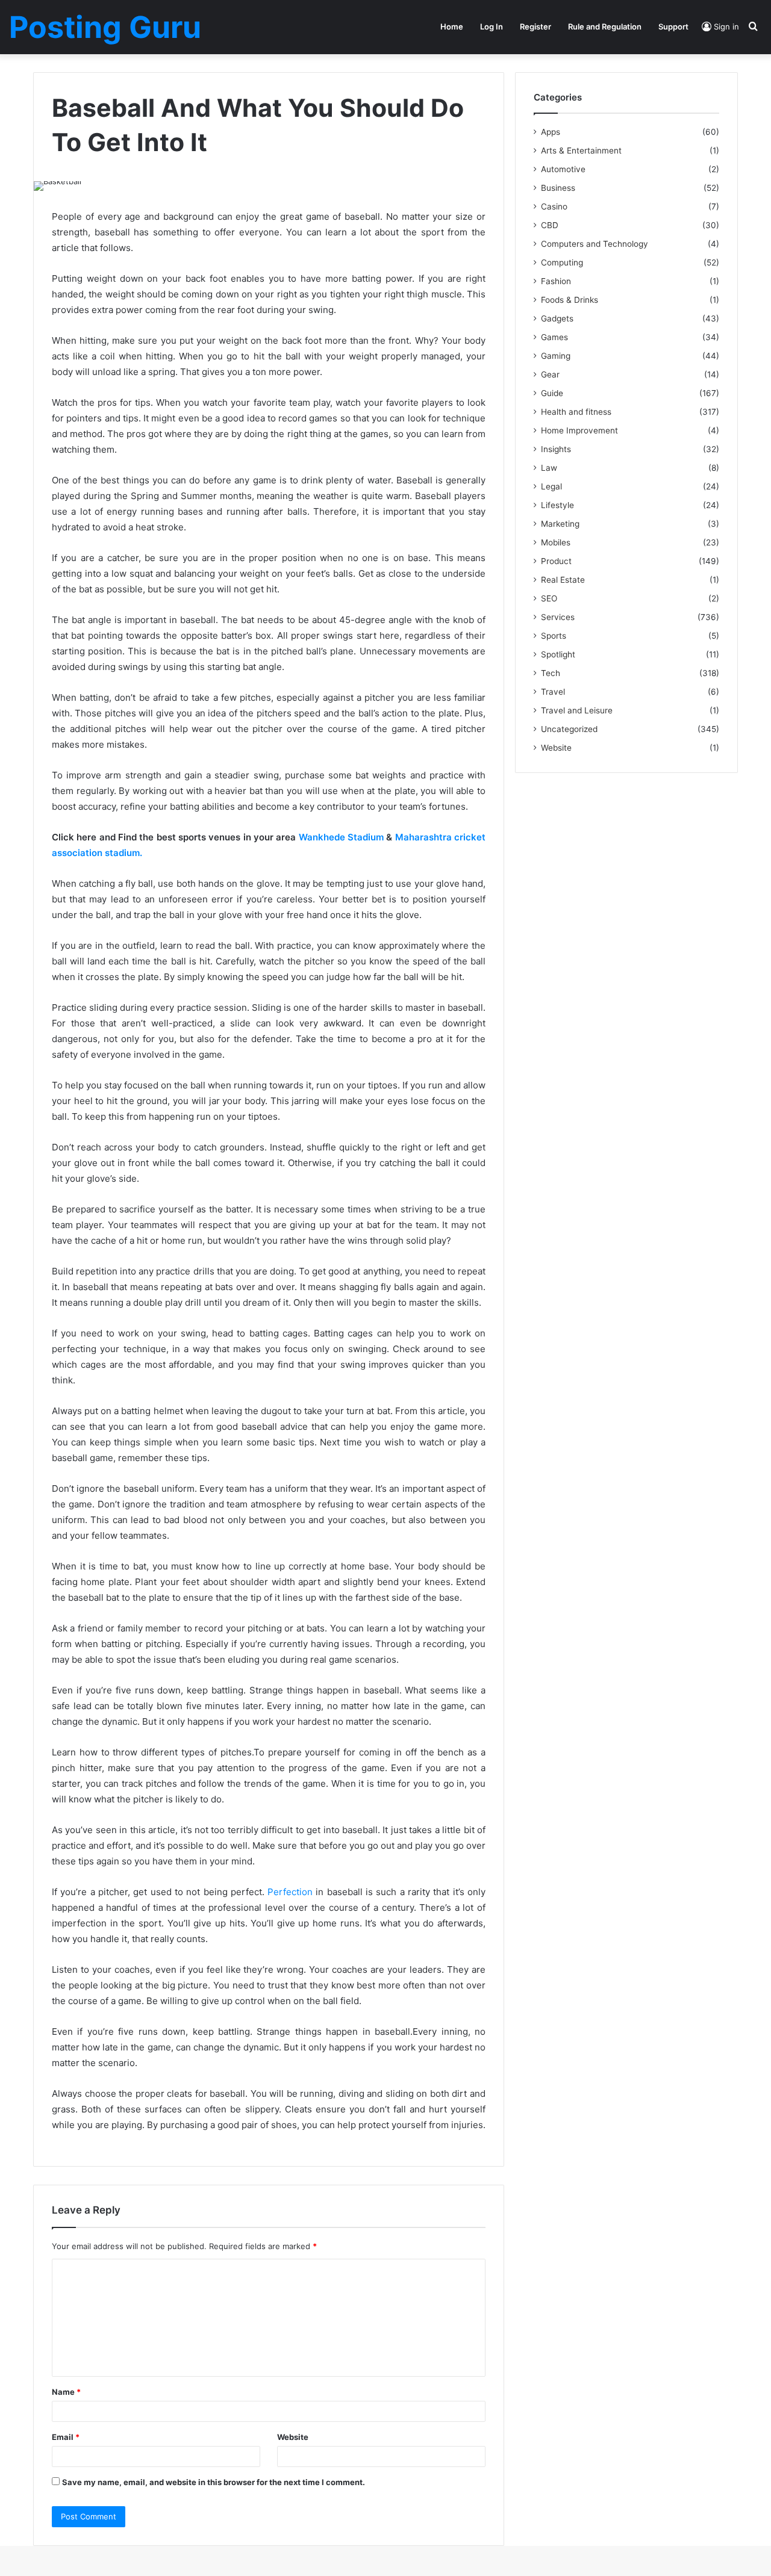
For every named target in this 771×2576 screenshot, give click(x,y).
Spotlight (558, 654)
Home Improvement (579, 430)
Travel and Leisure (577, 710)
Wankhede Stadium (341, 837)
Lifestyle (557, 505)
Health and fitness (576, 412)
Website (293, 2437)
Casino (554, 206)
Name (66, 2392)
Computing (562, 262)
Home (452, 26)
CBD (550, 225)
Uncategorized (569, 729)
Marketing (560, 524)
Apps (551, 132)
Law (549, 468)
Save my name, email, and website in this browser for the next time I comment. (214, 2482)
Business (558, 188)
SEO (549, 598)
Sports (554, 636)
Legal (551, 486)
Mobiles (556, 542)
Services (558, 617)
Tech (551, 673)
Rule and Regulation (605, 26)
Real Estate (563, 580)
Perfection (290, 1892)
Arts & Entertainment (581, 151)
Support (673, 26)
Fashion (556, 281)
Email (66, 2437)
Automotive (563, 169)
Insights (556, 449)
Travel (553, 692)
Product (556, 561)
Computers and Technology (595, 244)
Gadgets (557, 318)
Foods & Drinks (570, 300)
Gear (550, 374)
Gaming (556, 356)
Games (554, 337)
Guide (552, 393)
